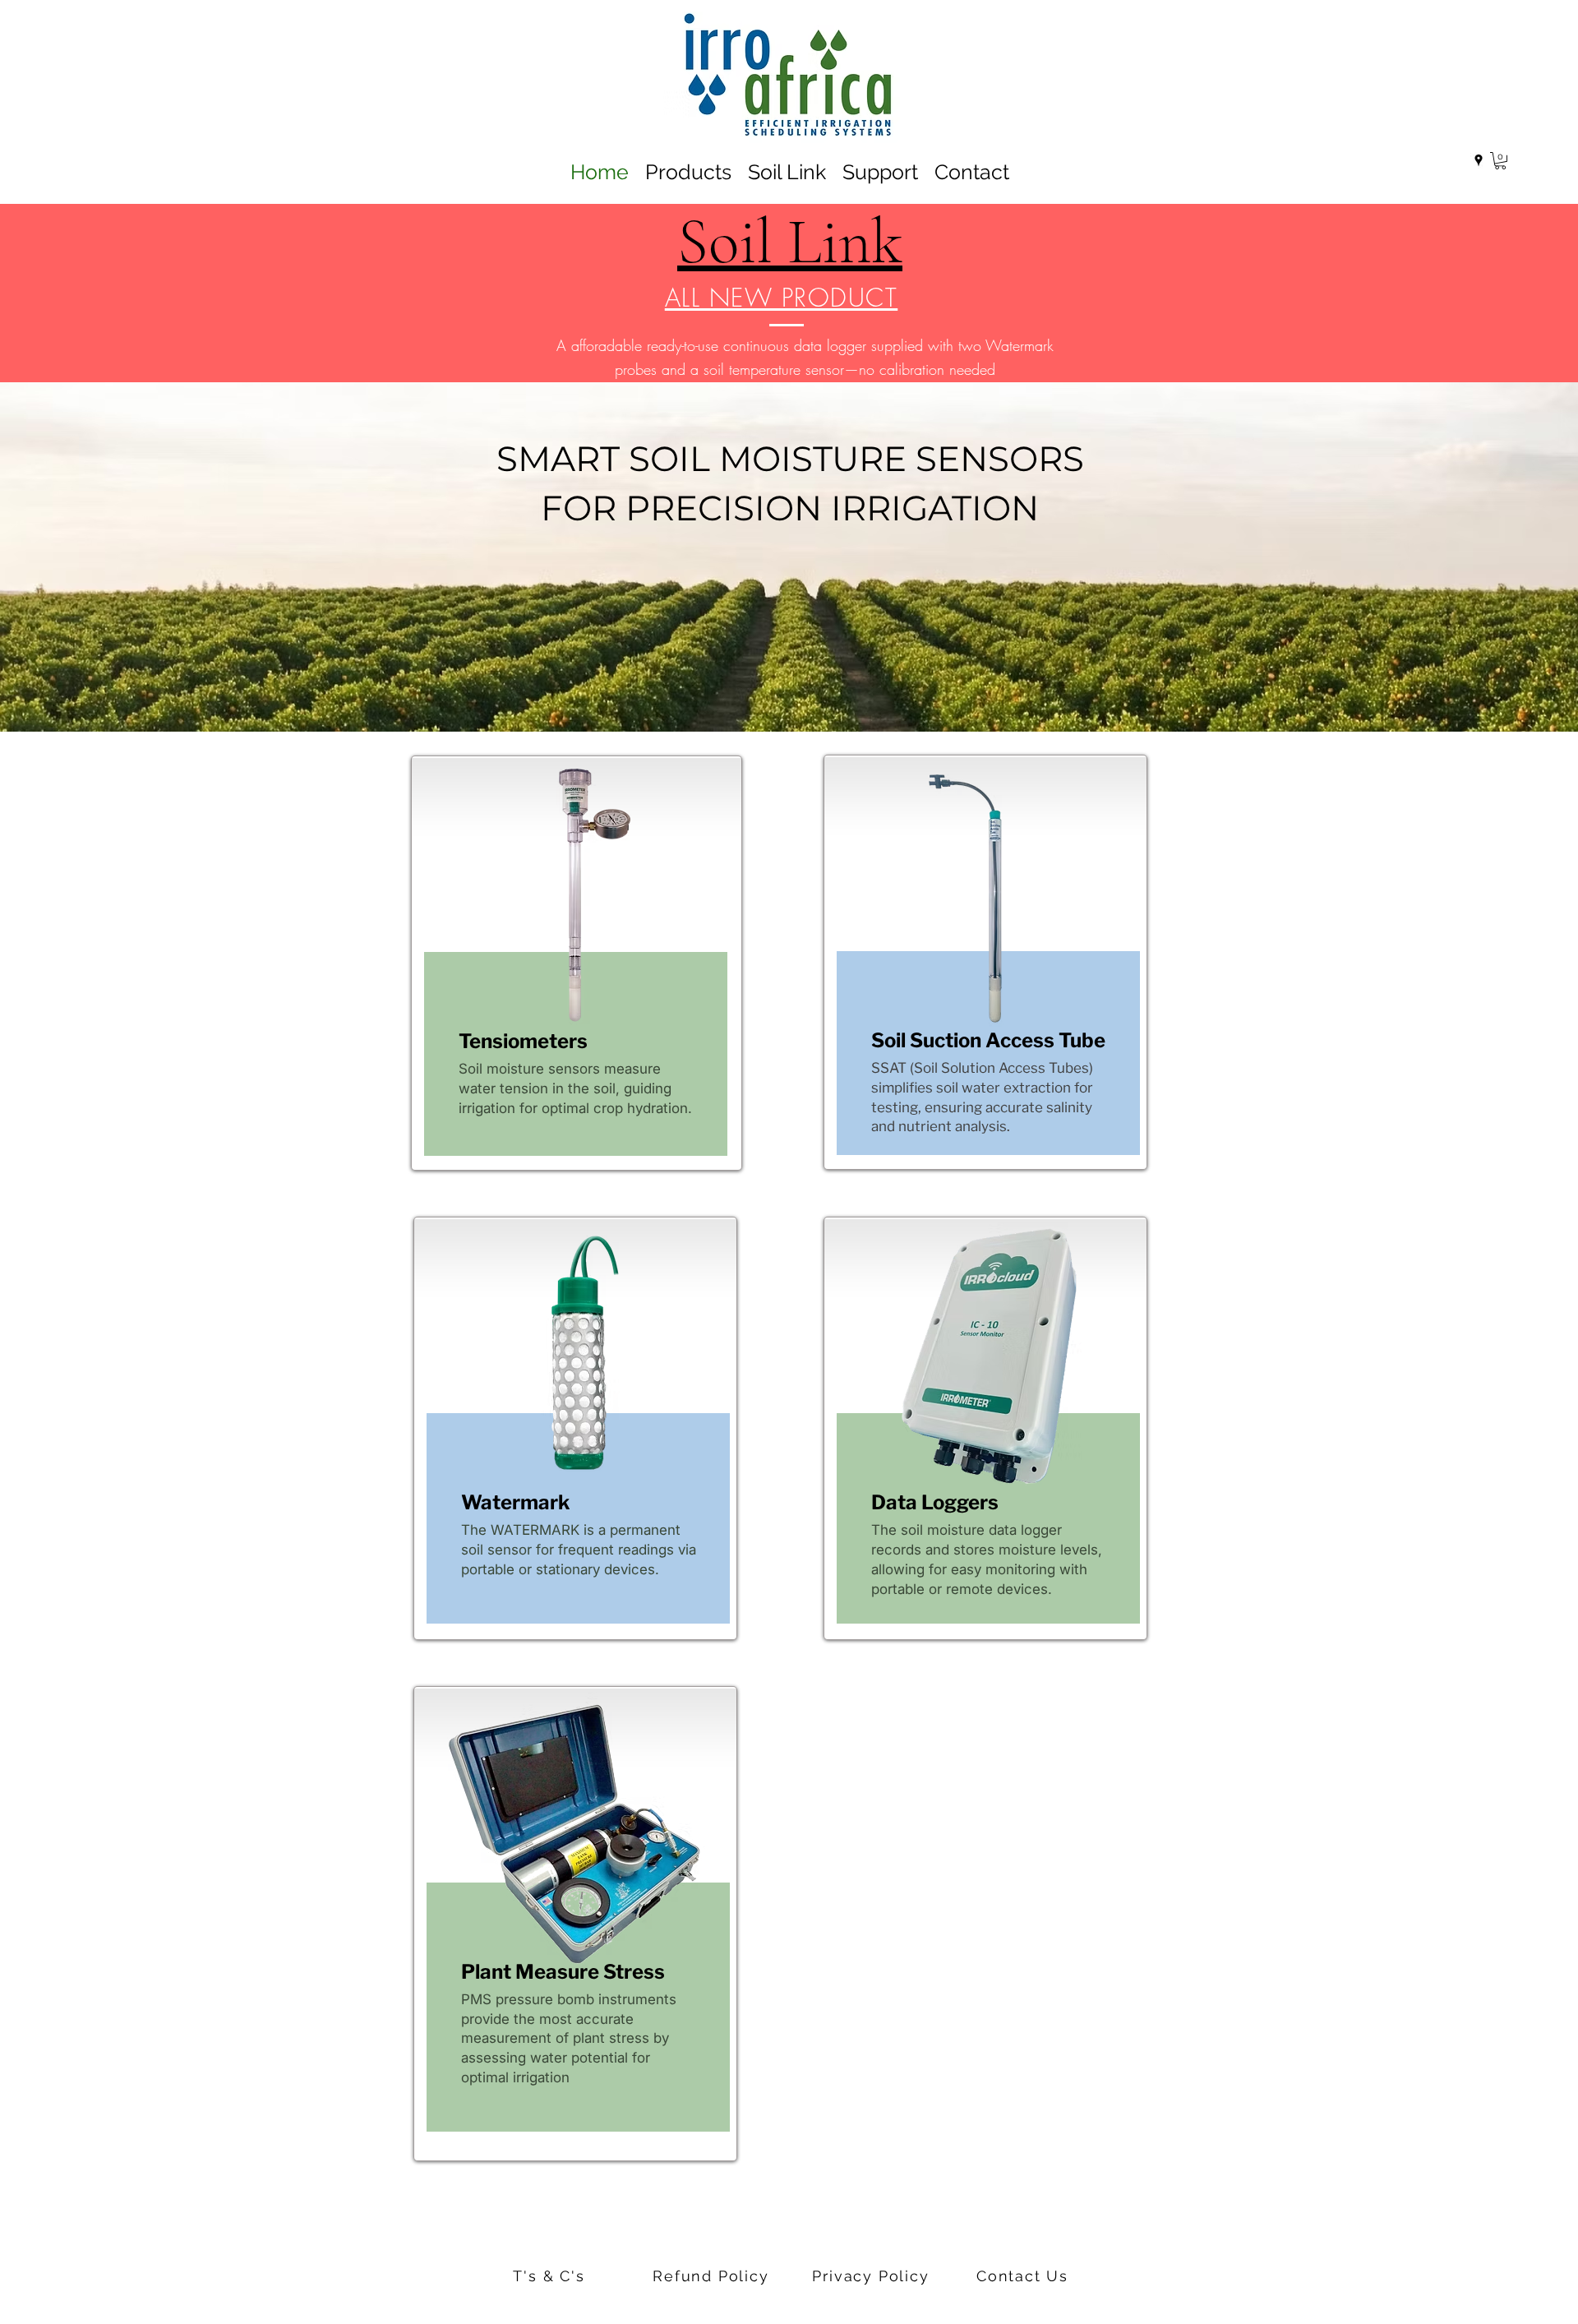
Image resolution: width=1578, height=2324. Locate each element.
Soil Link (790, 242)
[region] (577, 963)
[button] (1500, 161)
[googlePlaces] (1479, 160)
